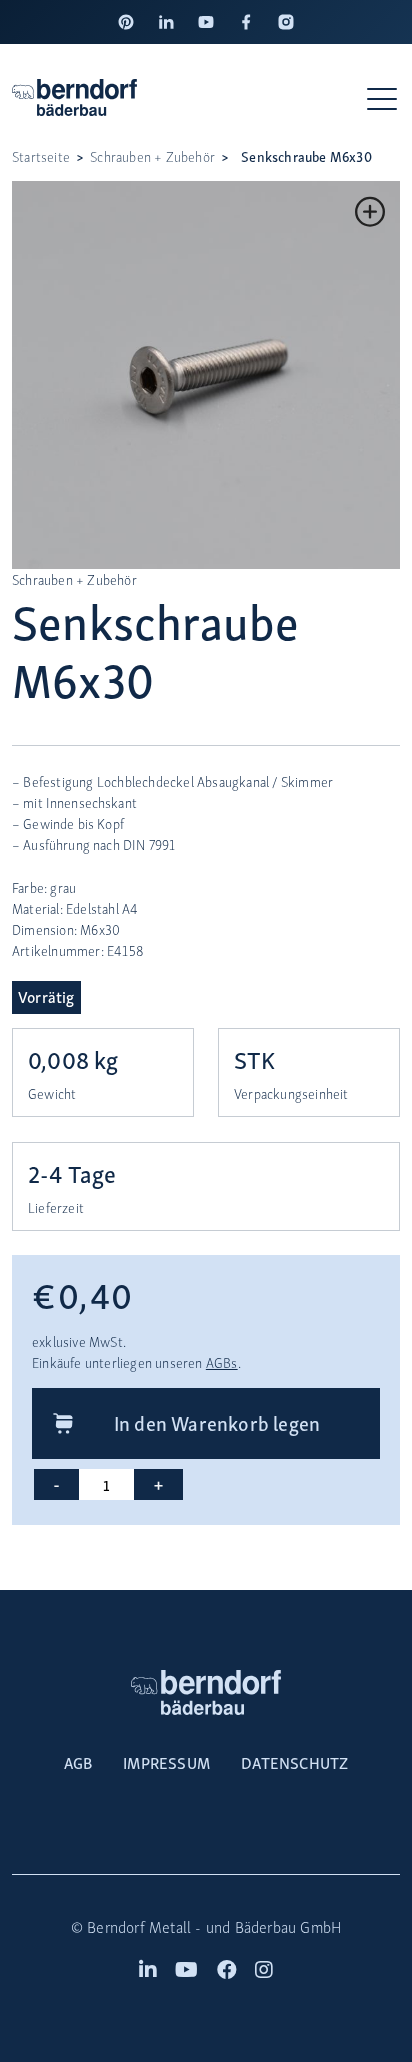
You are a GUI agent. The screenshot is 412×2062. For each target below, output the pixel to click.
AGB (78, 1762)
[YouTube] (206, 22)
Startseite (41, 156)
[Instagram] (286, 22)
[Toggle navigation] (383, 98)
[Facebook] (246, 22)
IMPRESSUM (166, 1762)
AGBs (222, 1362)
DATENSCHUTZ (294, 1762)
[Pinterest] (126, 22)
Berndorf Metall (139, 1926)
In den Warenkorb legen (217, 1422)
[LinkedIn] (166, 22)
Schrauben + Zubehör (152, 156)
